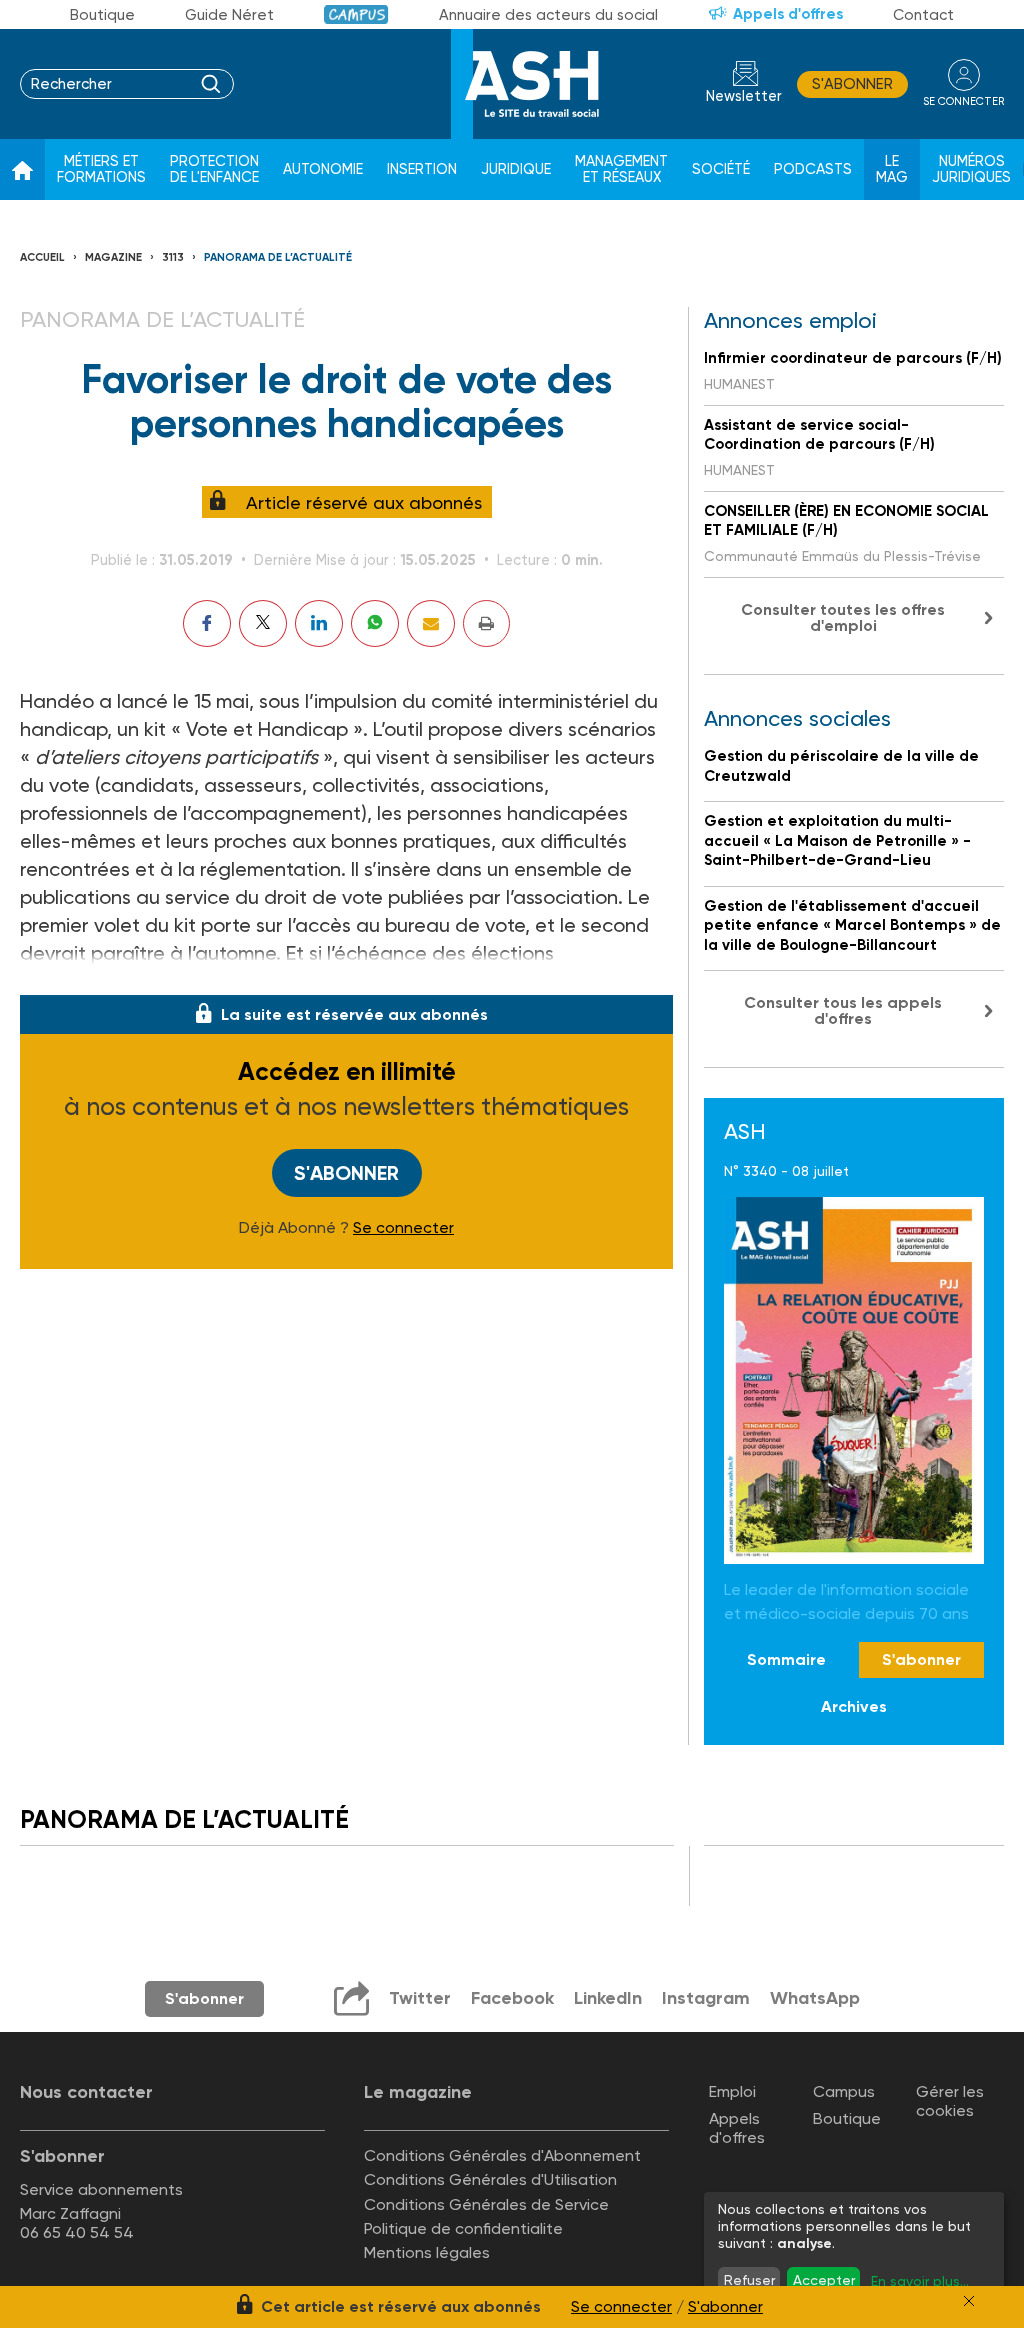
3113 (173, 257)
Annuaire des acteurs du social (548, 15)
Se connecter (403, 1228)
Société (721, 169)
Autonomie (323, 169)
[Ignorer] (969, 2301)
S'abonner (852, 84)
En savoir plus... (920, 2281)
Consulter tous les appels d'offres (843, 1010)
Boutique (102, 15)
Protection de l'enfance (214, 169)
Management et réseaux (621, 169)
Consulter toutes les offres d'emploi (843, 617)
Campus (356, 14)
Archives (854, 1706)
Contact (923, 15)
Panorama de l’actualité (278, 257)
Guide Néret (229, 15)
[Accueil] (22, 170)
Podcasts (813, 169)
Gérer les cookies (950, 2101)
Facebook (512, 1998)
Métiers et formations (101, 169)
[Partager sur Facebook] (207, 623)
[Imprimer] (486, 623)
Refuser (749, 2280)
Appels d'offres (788, 14)
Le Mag (892, 169)
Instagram (706, 1998)
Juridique (516, 169)
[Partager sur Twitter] (263, 623)
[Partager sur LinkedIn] (319, 623)
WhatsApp (815, 1998)
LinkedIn (608, 1998)
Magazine (113, 257)
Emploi (732, 2091)
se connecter (963, 101)
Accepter (824, 2280)
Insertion (422, 169)
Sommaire (786, 1659)
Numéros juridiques (971, 169)
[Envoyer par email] (431, 623)
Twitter (420, 1998)
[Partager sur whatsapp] (375, 623)
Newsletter (744, 96)
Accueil (42, 257)
